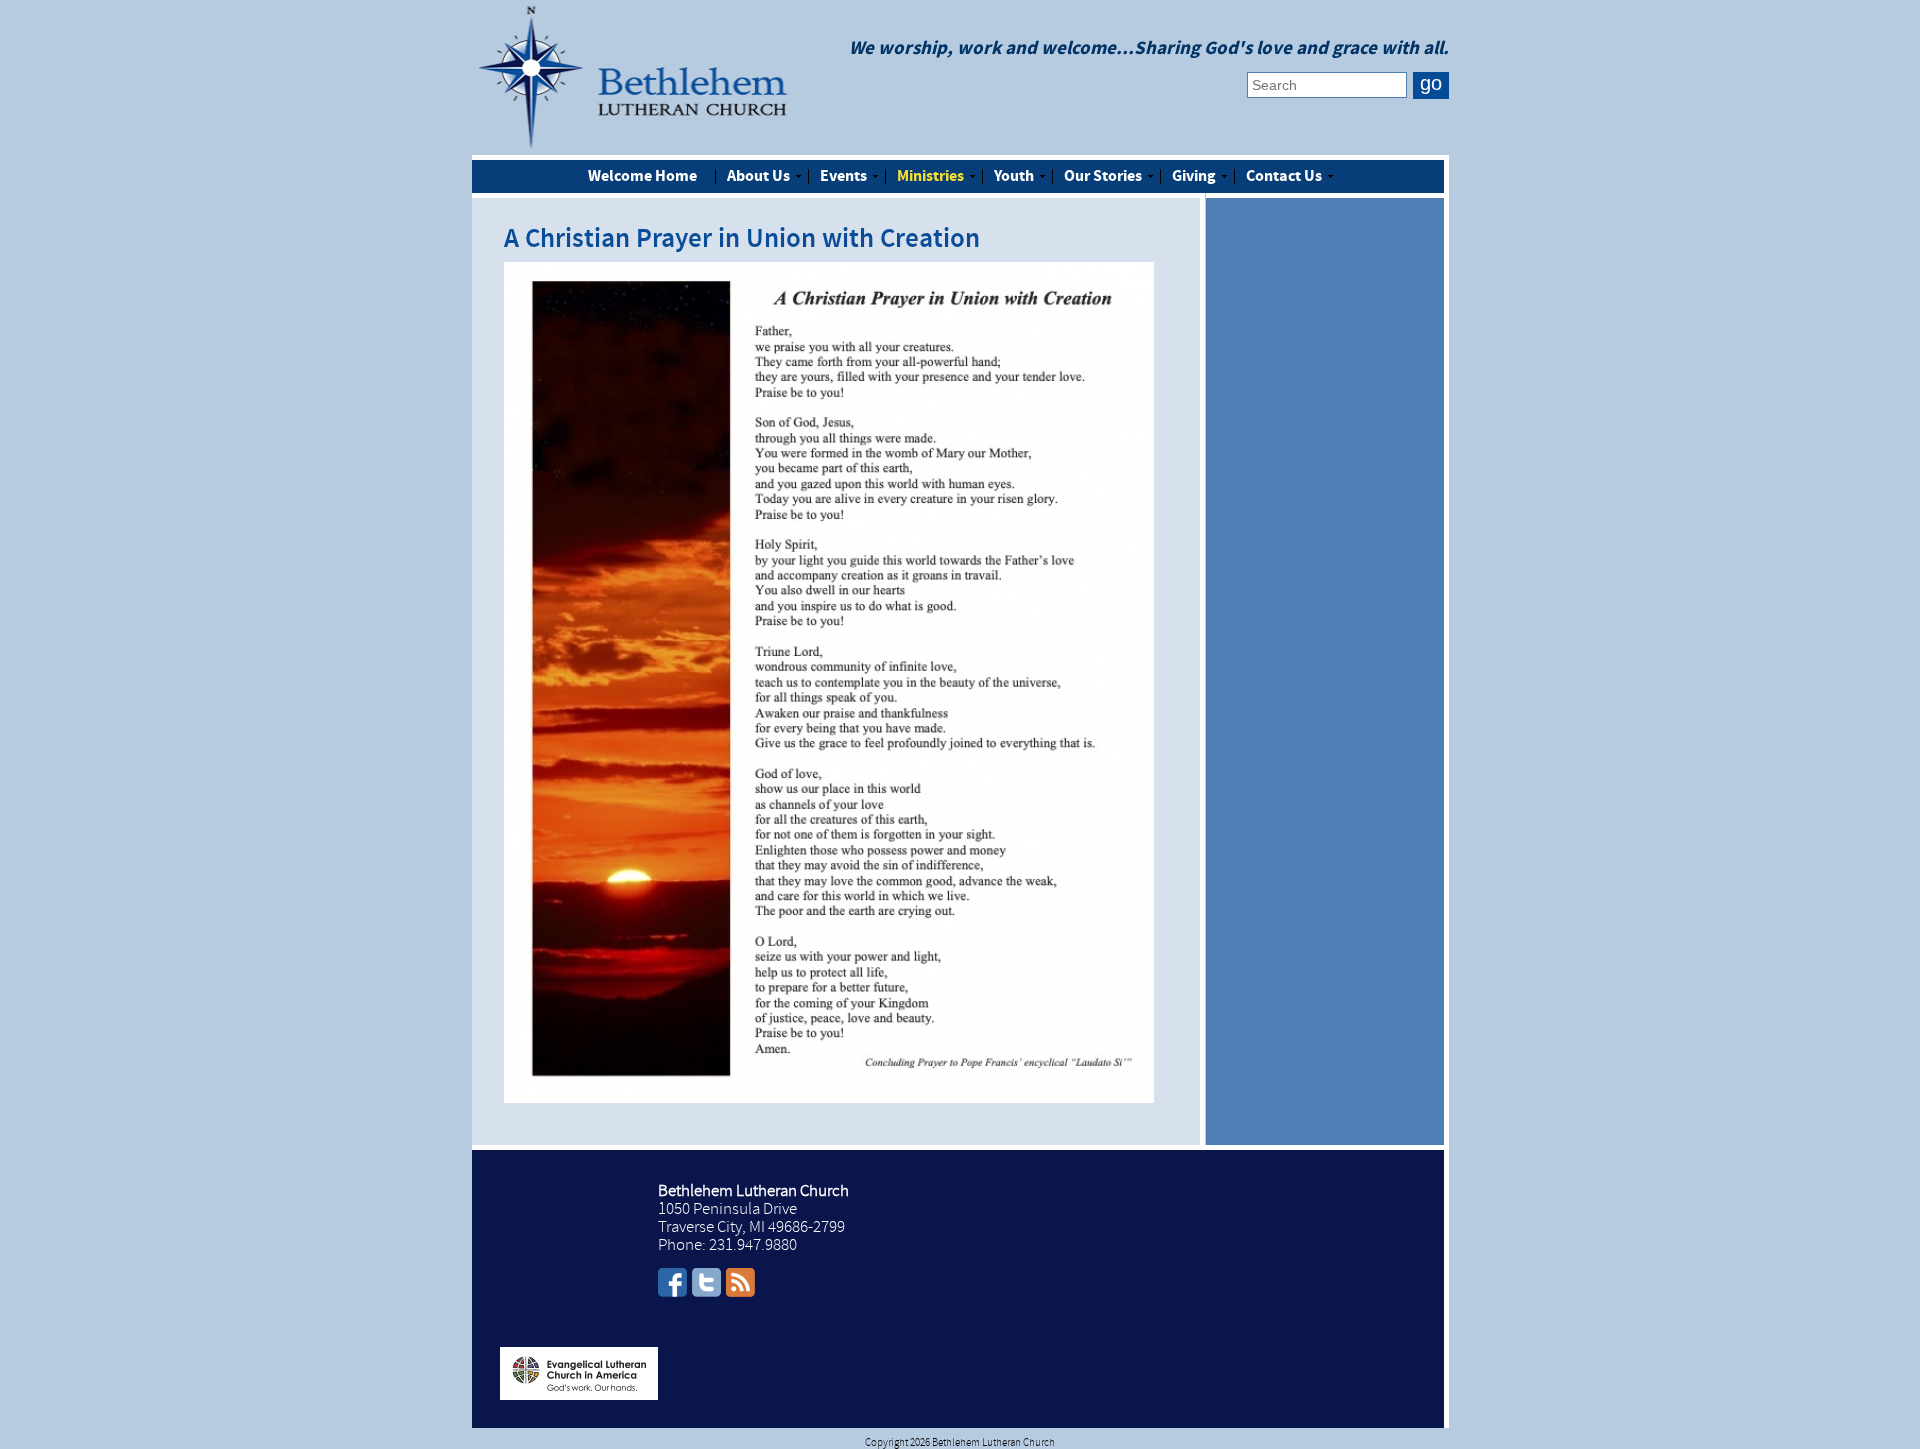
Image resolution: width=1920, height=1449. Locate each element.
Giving (1194, 177)
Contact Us (1284, 177)
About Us (758, 177)
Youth (1014, 177)
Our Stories (1103, 177)
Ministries (930, 177)
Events (843, 177)
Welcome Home (642, 177)
